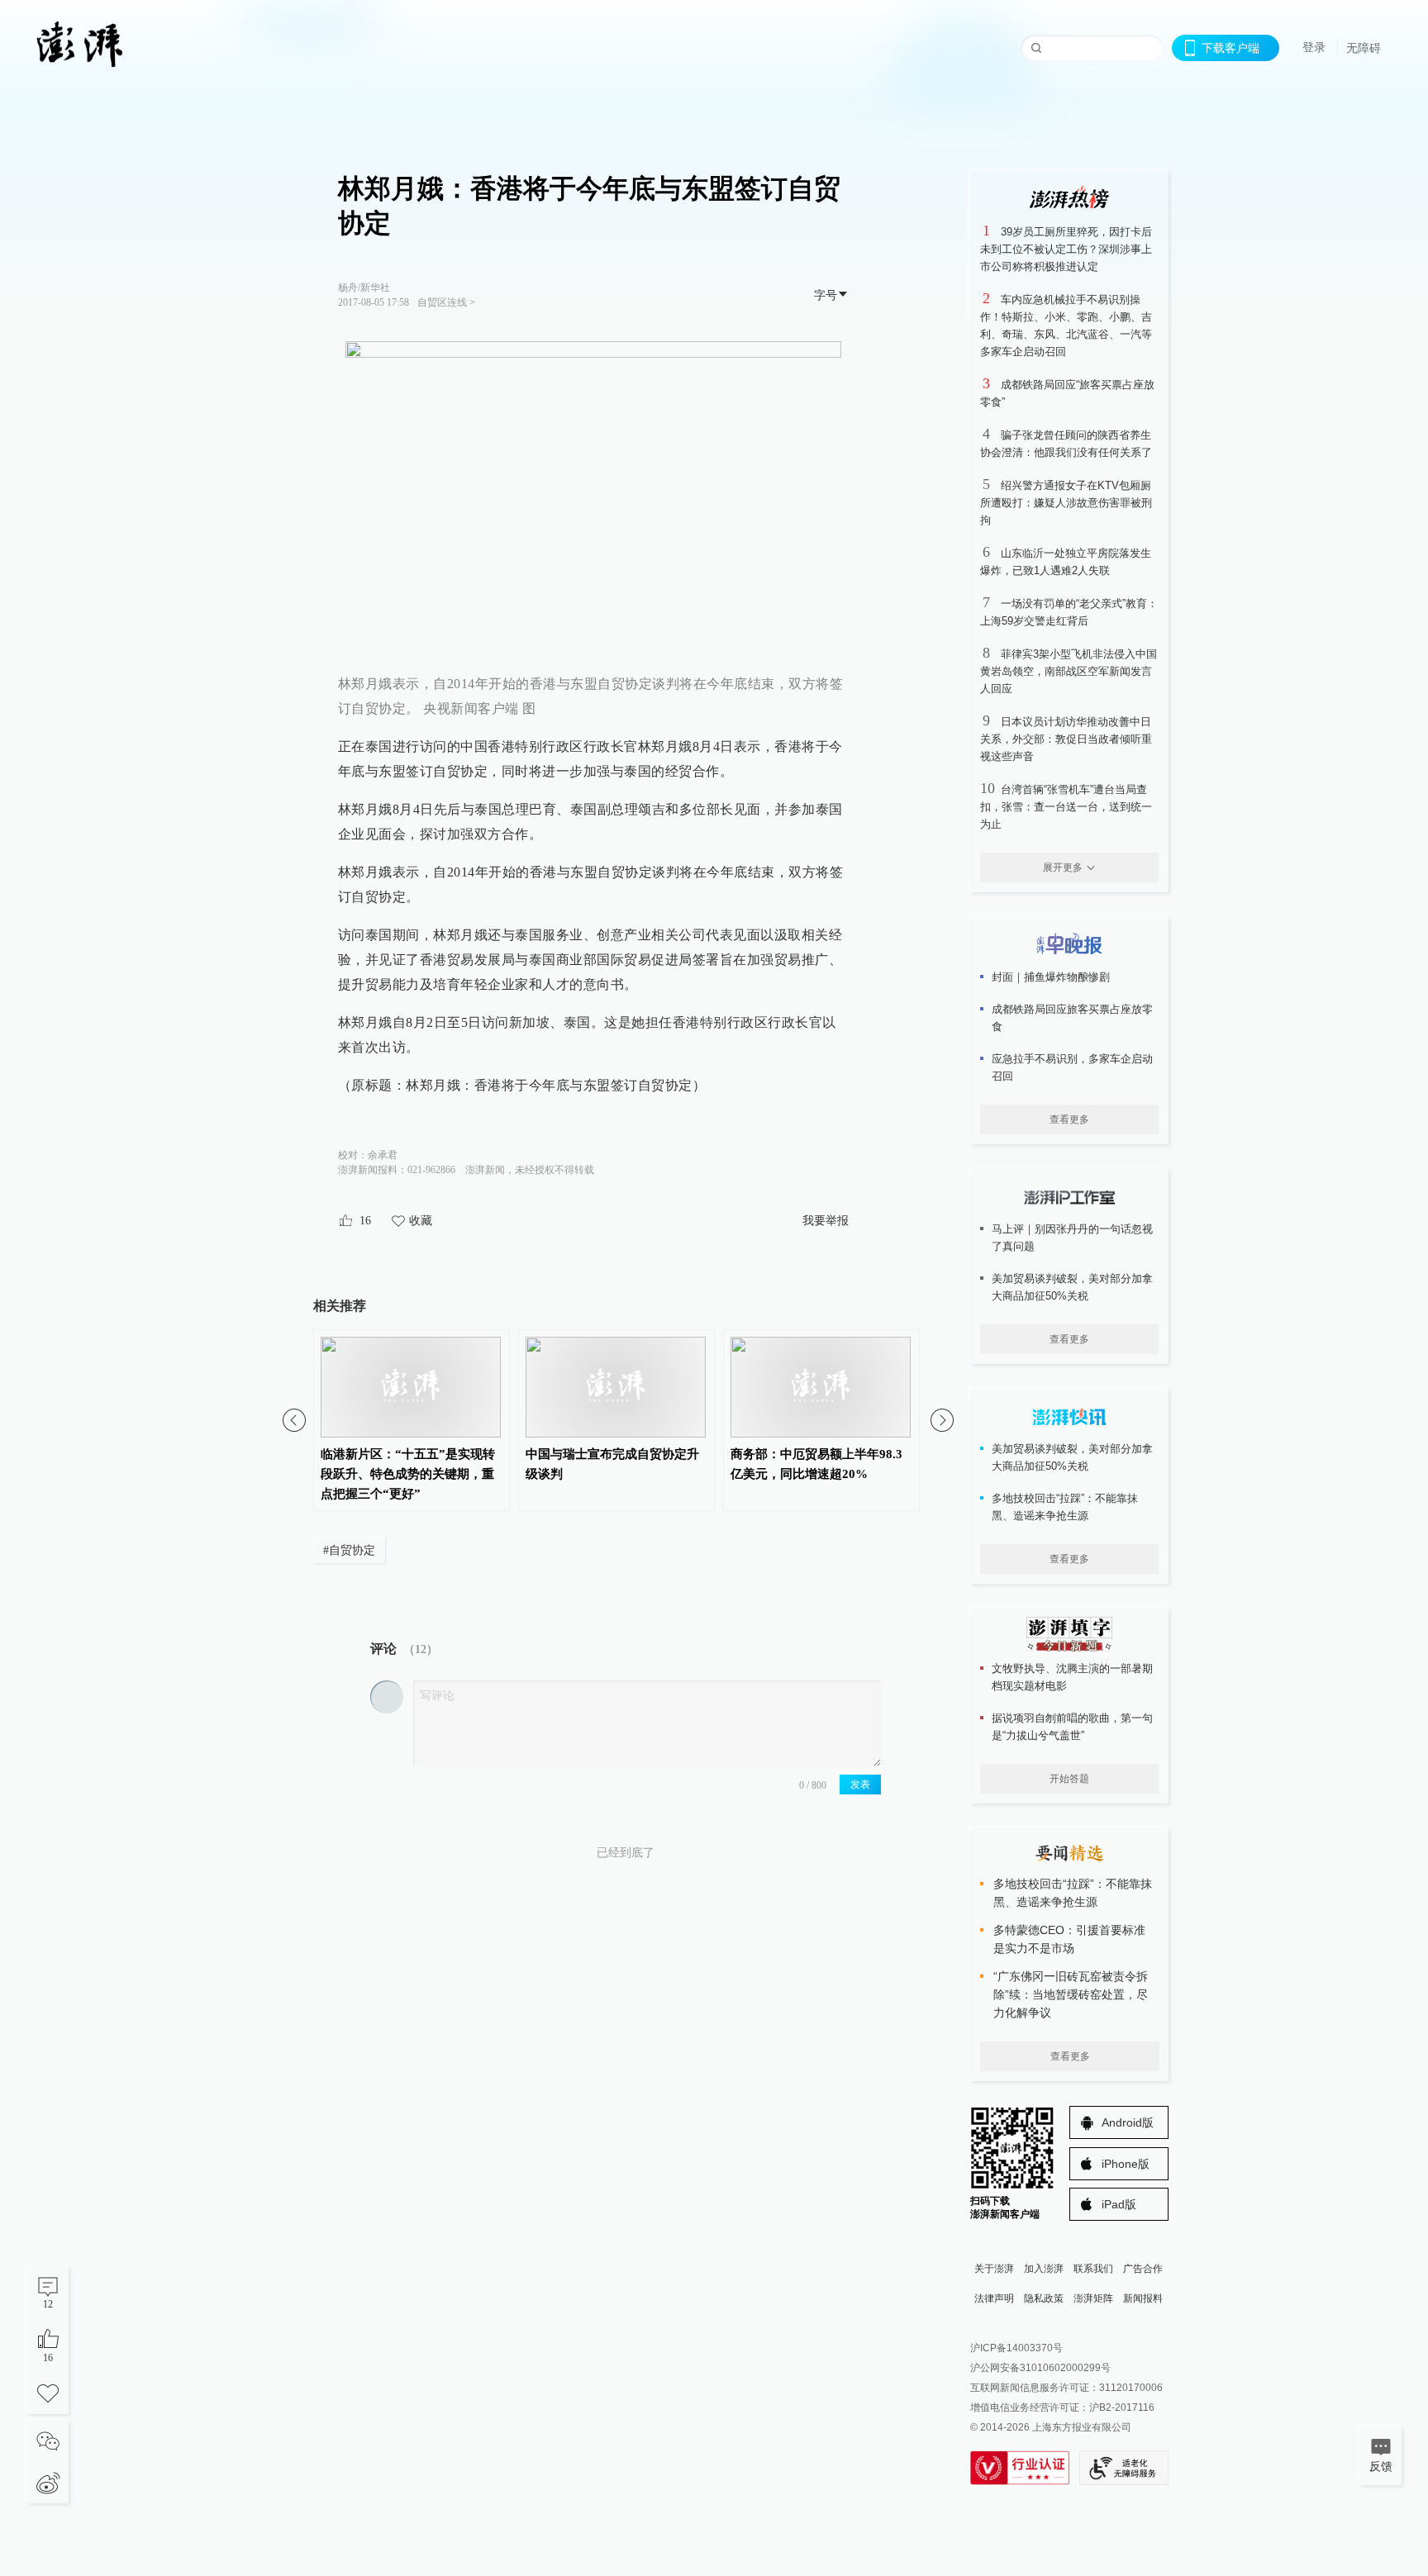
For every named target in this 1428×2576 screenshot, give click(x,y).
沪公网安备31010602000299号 (1040, 2368)
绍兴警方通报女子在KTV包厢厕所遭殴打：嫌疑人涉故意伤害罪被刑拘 (1066, 503)
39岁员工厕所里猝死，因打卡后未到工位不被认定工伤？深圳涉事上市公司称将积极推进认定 (1066, 249)
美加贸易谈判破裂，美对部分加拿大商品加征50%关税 (1072, 1287)
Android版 (1128, 2122)
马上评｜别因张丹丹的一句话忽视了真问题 (1072, 1238)
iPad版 (1119, 2204)
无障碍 (1364, 48)
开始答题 (1069, 1779)
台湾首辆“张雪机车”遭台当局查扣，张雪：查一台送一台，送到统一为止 (1066, 807)
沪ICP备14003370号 (1016, 2348)
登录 (1314, 47)
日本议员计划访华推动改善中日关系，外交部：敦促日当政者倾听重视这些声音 (1066, 739)
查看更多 (1069, 1119)
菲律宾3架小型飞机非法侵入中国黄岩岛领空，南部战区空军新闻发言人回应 (1069, 671)
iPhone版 (1126, 2164)
